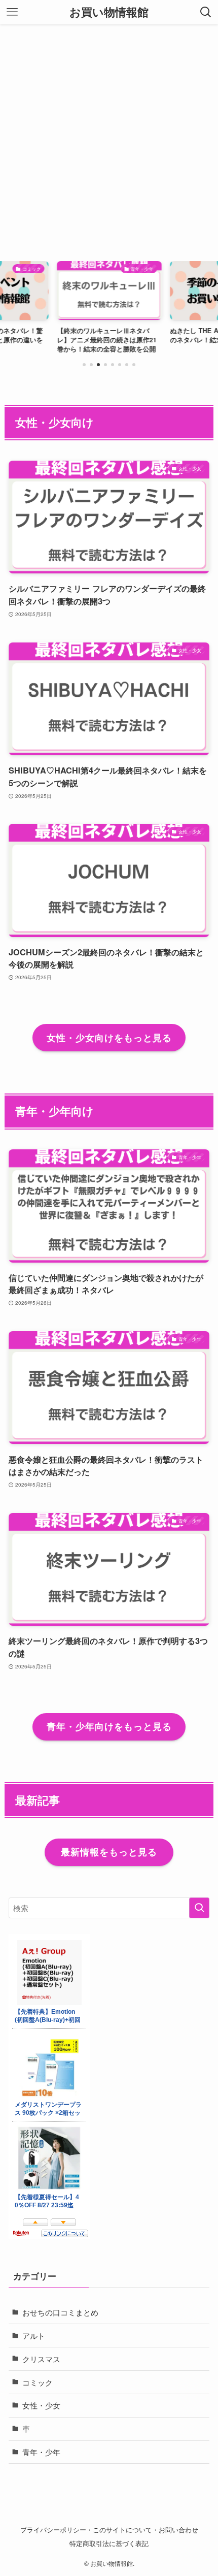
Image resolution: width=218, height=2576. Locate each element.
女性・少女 (41, 2405)
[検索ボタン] (206, 12)
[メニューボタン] (12, 12)
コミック (38, 2382)
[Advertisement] (109, 139)
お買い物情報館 (109, 12)
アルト (34, 2335)
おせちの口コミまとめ (60, 2312)
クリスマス (41, 2359)
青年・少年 (41, 2452)
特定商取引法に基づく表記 (109, 2543)
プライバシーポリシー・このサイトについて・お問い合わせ (109, 2530)
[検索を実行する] (199, 1908)
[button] (84, 365)
